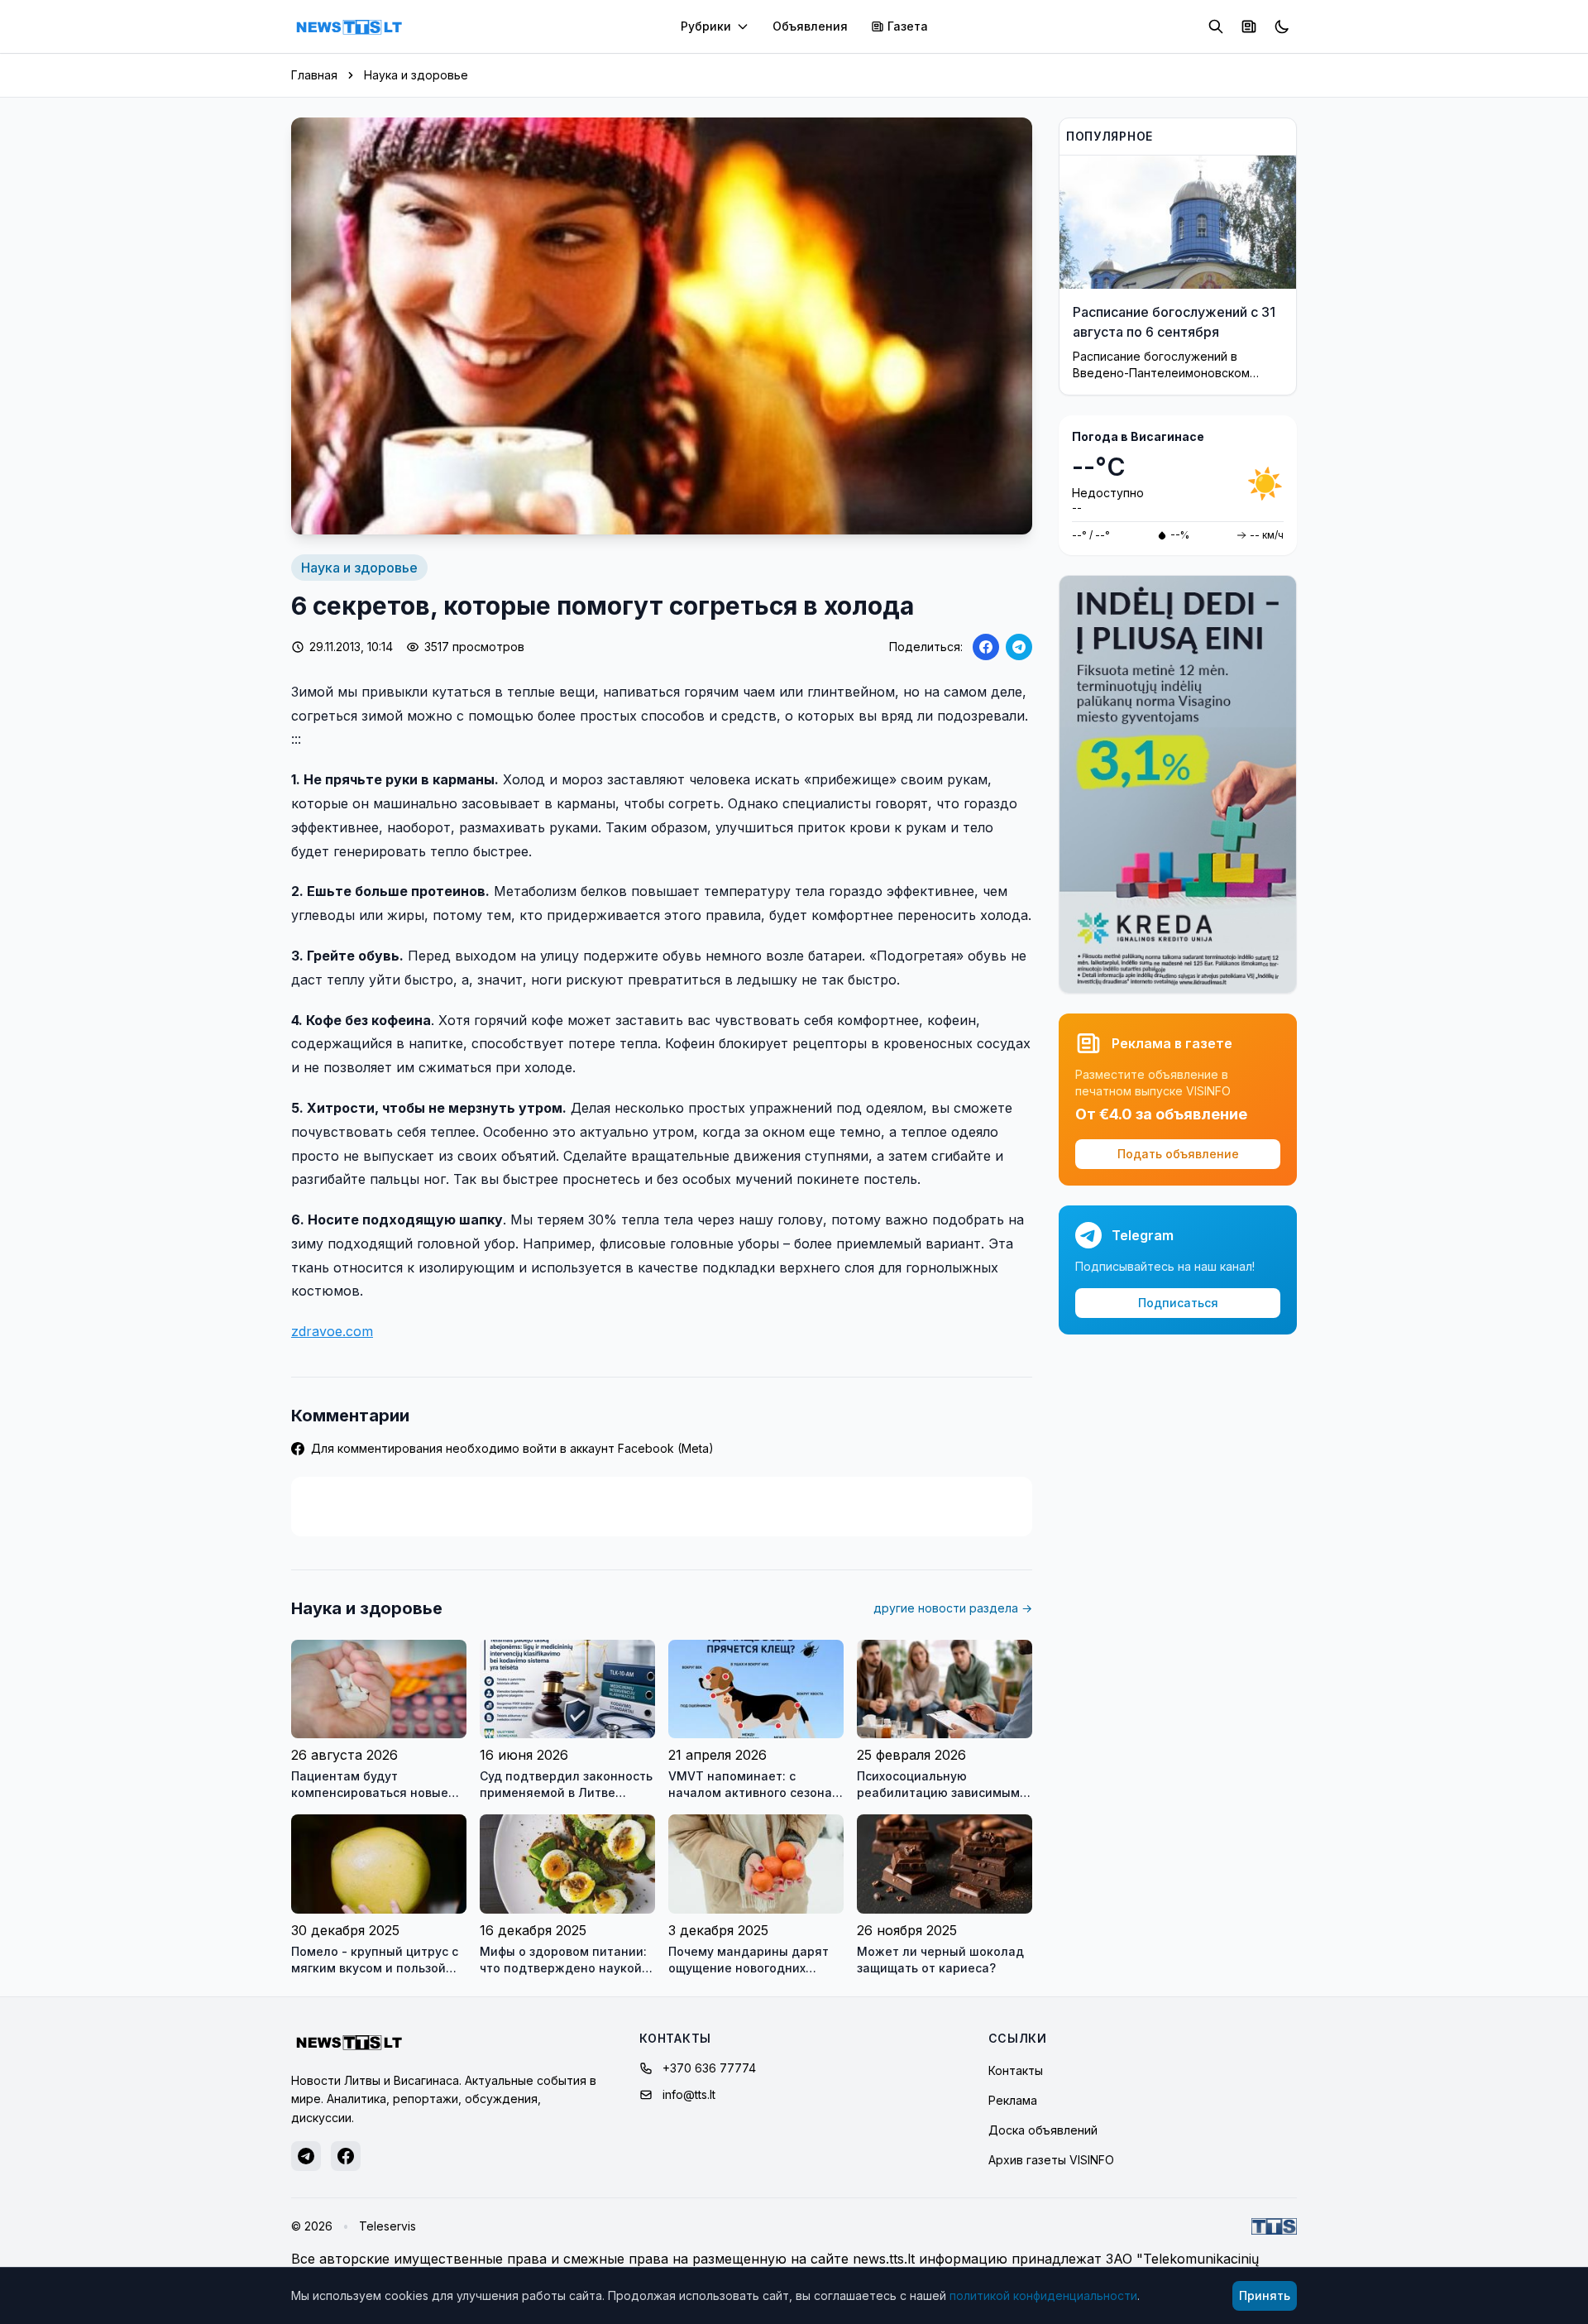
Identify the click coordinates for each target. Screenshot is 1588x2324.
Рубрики (706, 26)
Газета (908, 26)
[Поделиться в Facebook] (986, 647)
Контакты (1016, 2070)
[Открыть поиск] (1216, 26)
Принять (1265, 2295)
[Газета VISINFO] (1249, 26)
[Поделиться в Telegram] (1019, 647)
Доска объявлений (1043, 2130)
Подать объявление (1178, 1154)
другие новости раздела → (953, 1608)
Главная (314, 75)
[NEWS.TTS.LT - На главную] (349, 26)
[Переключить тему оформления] (1282, 26)
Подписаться (1178, 1303)
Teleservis (387, 2226)
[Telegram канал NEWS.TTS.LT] (306, 2156)
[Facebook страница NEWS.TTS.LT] (346, 2156)
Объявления (810, 26)
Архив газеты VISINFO (1051, 2160)
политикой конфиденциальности (1043, 2295)
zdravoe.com (332, 1331)
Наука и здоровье (416, 75)
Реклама (1013, 2100)
